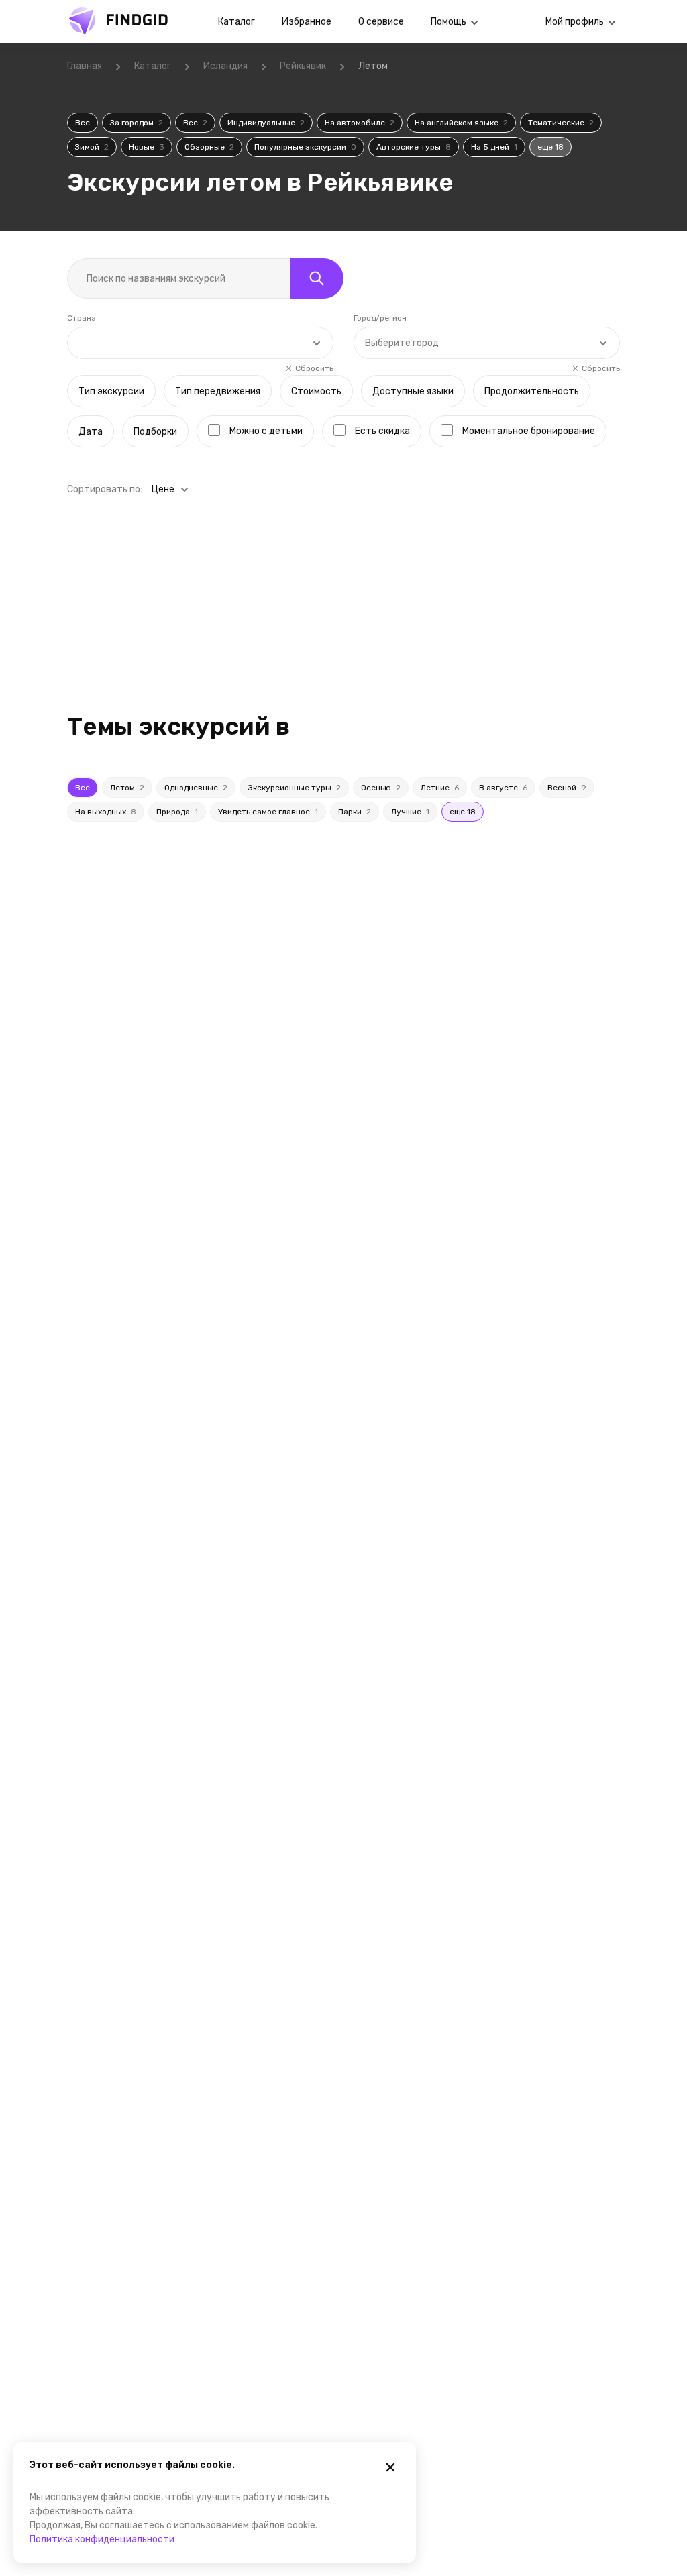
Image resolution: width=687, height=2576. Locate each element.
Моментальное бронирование (529, 431)
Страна (82, 318)
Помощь (448, 22)
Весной (567, 788)
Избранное (307, 22)
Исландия (225, 66)
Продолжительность (532, 391)
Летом (127, 788)
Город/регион (380, 318)
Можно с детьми (266, 431)
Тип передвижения (218, 391)
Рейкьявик (303, 66)
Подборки (155, 432)
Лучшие (410, 812)
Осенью (381, 788)
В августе (503, 788)
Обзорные (209, 147)
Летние (440, 788)
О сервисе (381, 22)
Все (83, 123)
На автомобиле (360, 123)
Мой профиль (575, 22)
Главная (85, 66)
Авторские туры (414, 147)
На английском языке (461, 123)
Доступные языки (413, 391)
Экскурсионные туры (294, 788)
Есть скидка (382, 431)
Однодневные (196, 788)
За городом (137, 123)
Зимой (92, 147)
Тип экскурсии (111, 391)
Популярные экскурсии (305, 147)
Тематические (561, 123)
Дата (91, 432)
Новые (147, 147)
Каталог (236, 22)
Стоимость (316, 391)
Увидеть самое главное (268, 812)
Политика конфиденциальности (102, 2539)
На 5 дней (494, 147)
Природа (177, 812)
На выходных (106, 812)
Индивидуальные (266, 123)
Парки (355, 812)
